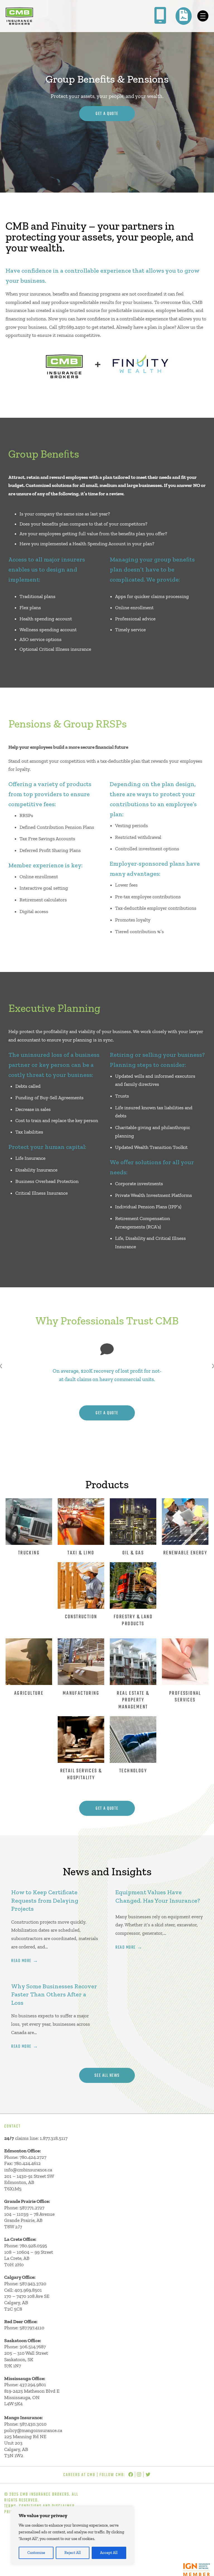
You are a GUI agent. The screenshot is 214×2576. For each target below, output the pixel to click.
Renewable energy (185, 1553)
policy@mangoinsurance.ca (33, 2430)
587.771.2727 (32, 2208)
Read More (21, 1961)
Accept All (109, 2553)
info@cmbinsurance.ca (28, 2170)
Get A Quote (107, 114)
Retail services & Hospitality (81, 1774)
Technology (133, 1771)
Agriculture (29, 1693)
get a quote (107, 1413)
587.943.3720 (33, 2284)
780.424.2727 (33, 2157)
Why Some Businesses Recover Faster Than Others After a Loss (54, 1994)
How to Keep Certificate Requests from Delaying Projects (45, 1900)
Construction (81, 1617)
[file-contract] (184, 15)
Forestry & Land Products (133, 1620)
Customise (36, 2553)
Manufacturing (81, 1693)
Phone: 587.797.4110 (24, 2328)
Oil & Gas (133, 1553)
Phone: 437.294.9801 (25, 2385)
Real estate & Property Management (133, 1700)
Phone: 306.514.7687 (25, 2347)
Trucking (29, 1553)
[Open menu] (203, 16)
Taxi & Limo (81, 1553)
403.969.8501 (28, 2290)
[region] (72, 2536)
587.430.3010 (33, 2424)
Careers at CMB (79, 2475)
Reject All (73, 2553)
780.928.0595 (33, 2246)
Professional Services (185, 1697)
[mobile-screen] (160, 15)
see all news (107, 2076)
